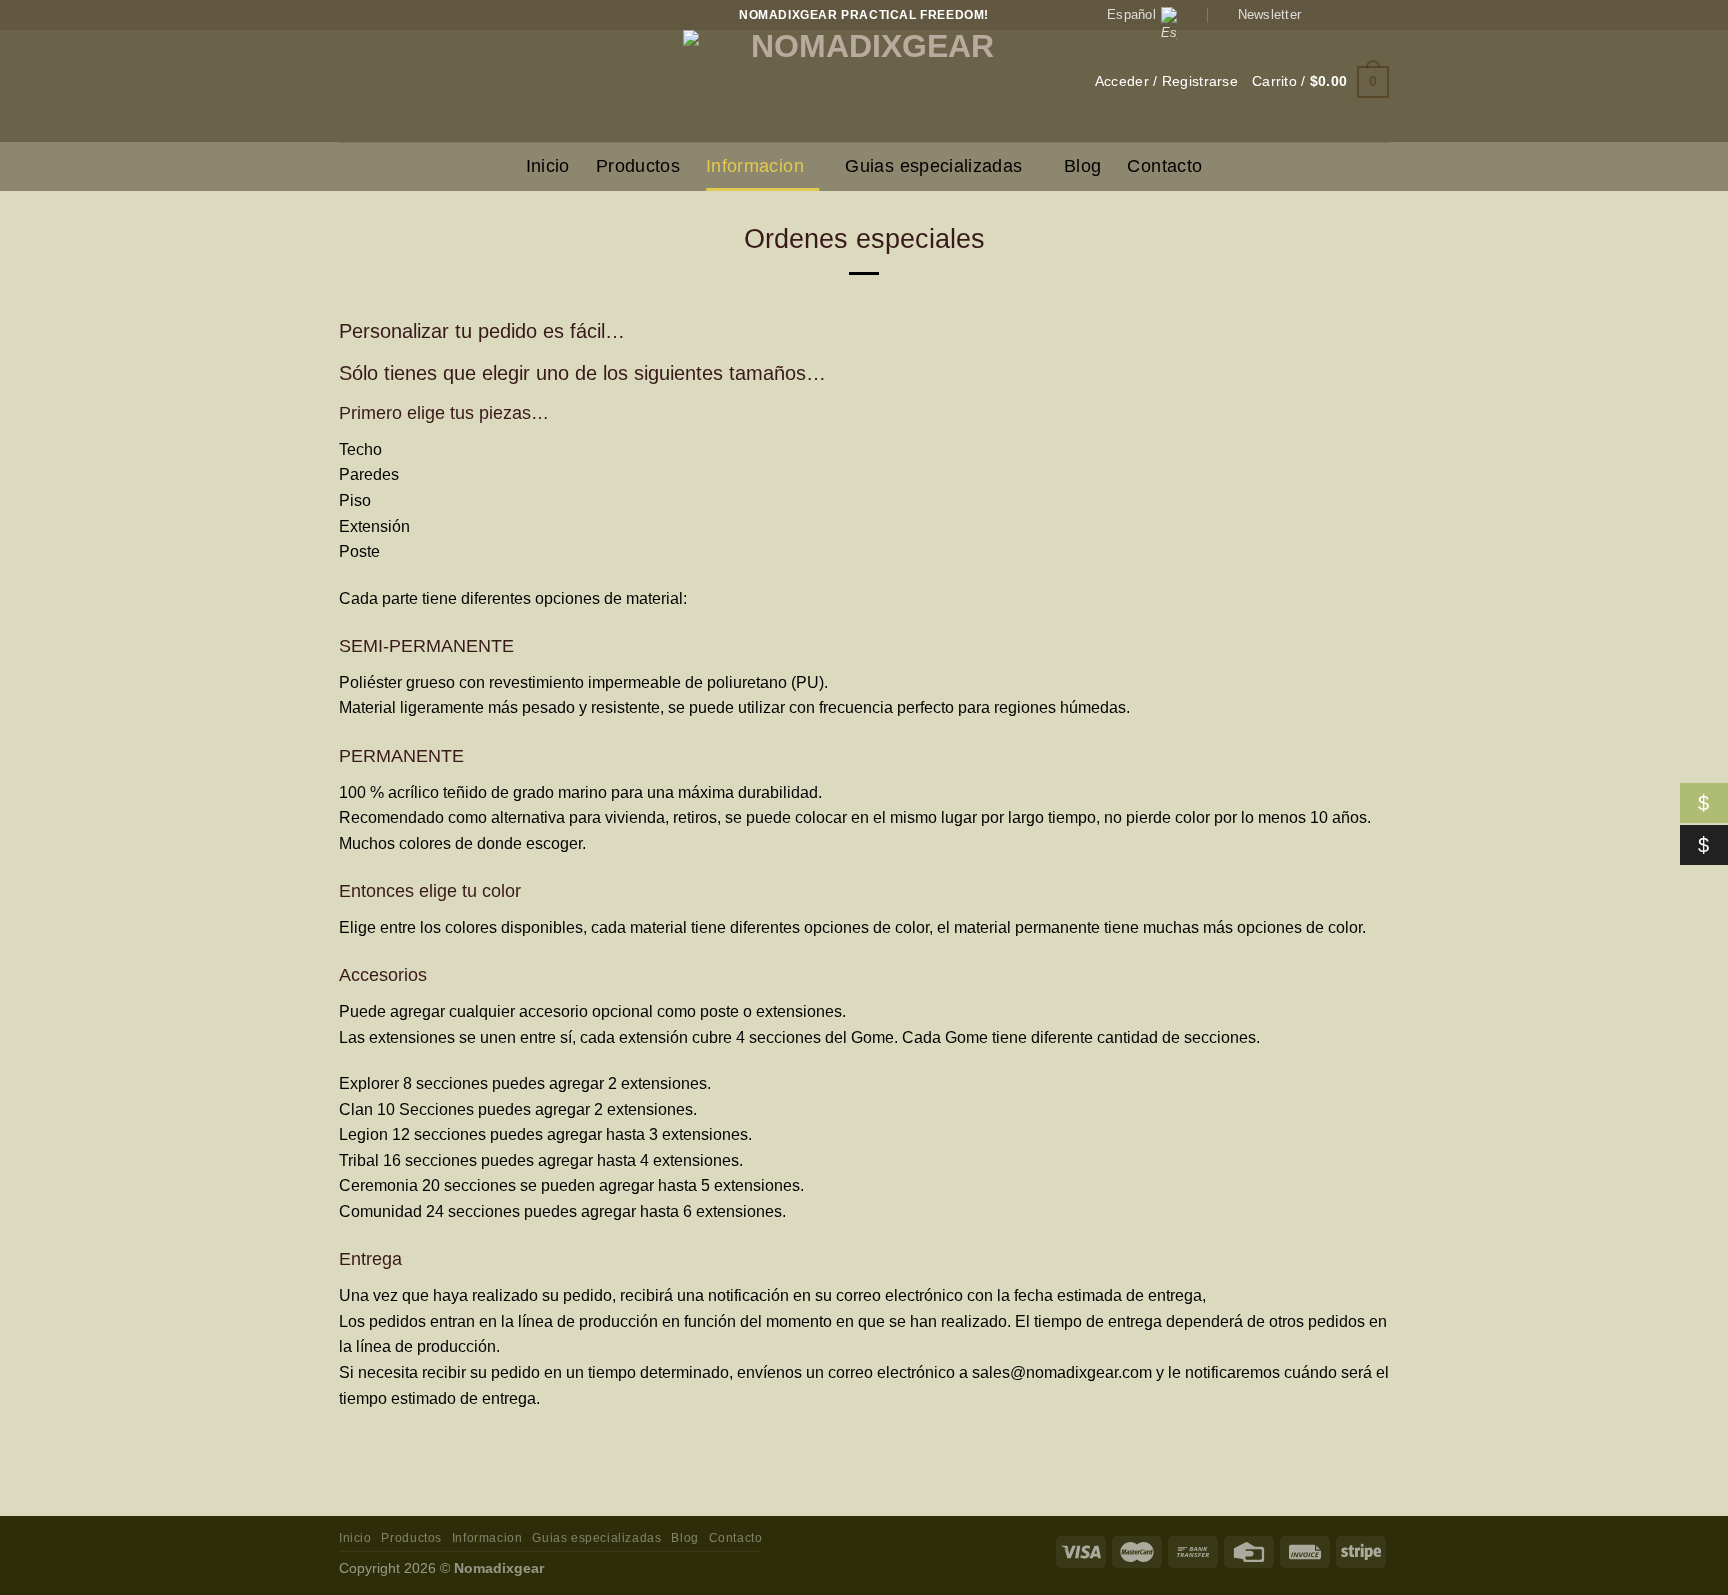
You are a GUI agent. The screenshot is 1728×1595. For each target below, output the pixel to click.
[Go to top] (1686, 1567)
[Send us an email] (1360, 15)
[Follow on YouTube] (1379, 15)
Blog (1082, 166)
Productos (638, 166)
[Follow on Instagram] (1341, 15)
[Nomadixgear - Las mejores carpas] (864, 86)
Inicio (548, 166)
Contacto (1164, 166)
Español (1131, 14)
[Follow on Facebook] (1322, 15)
